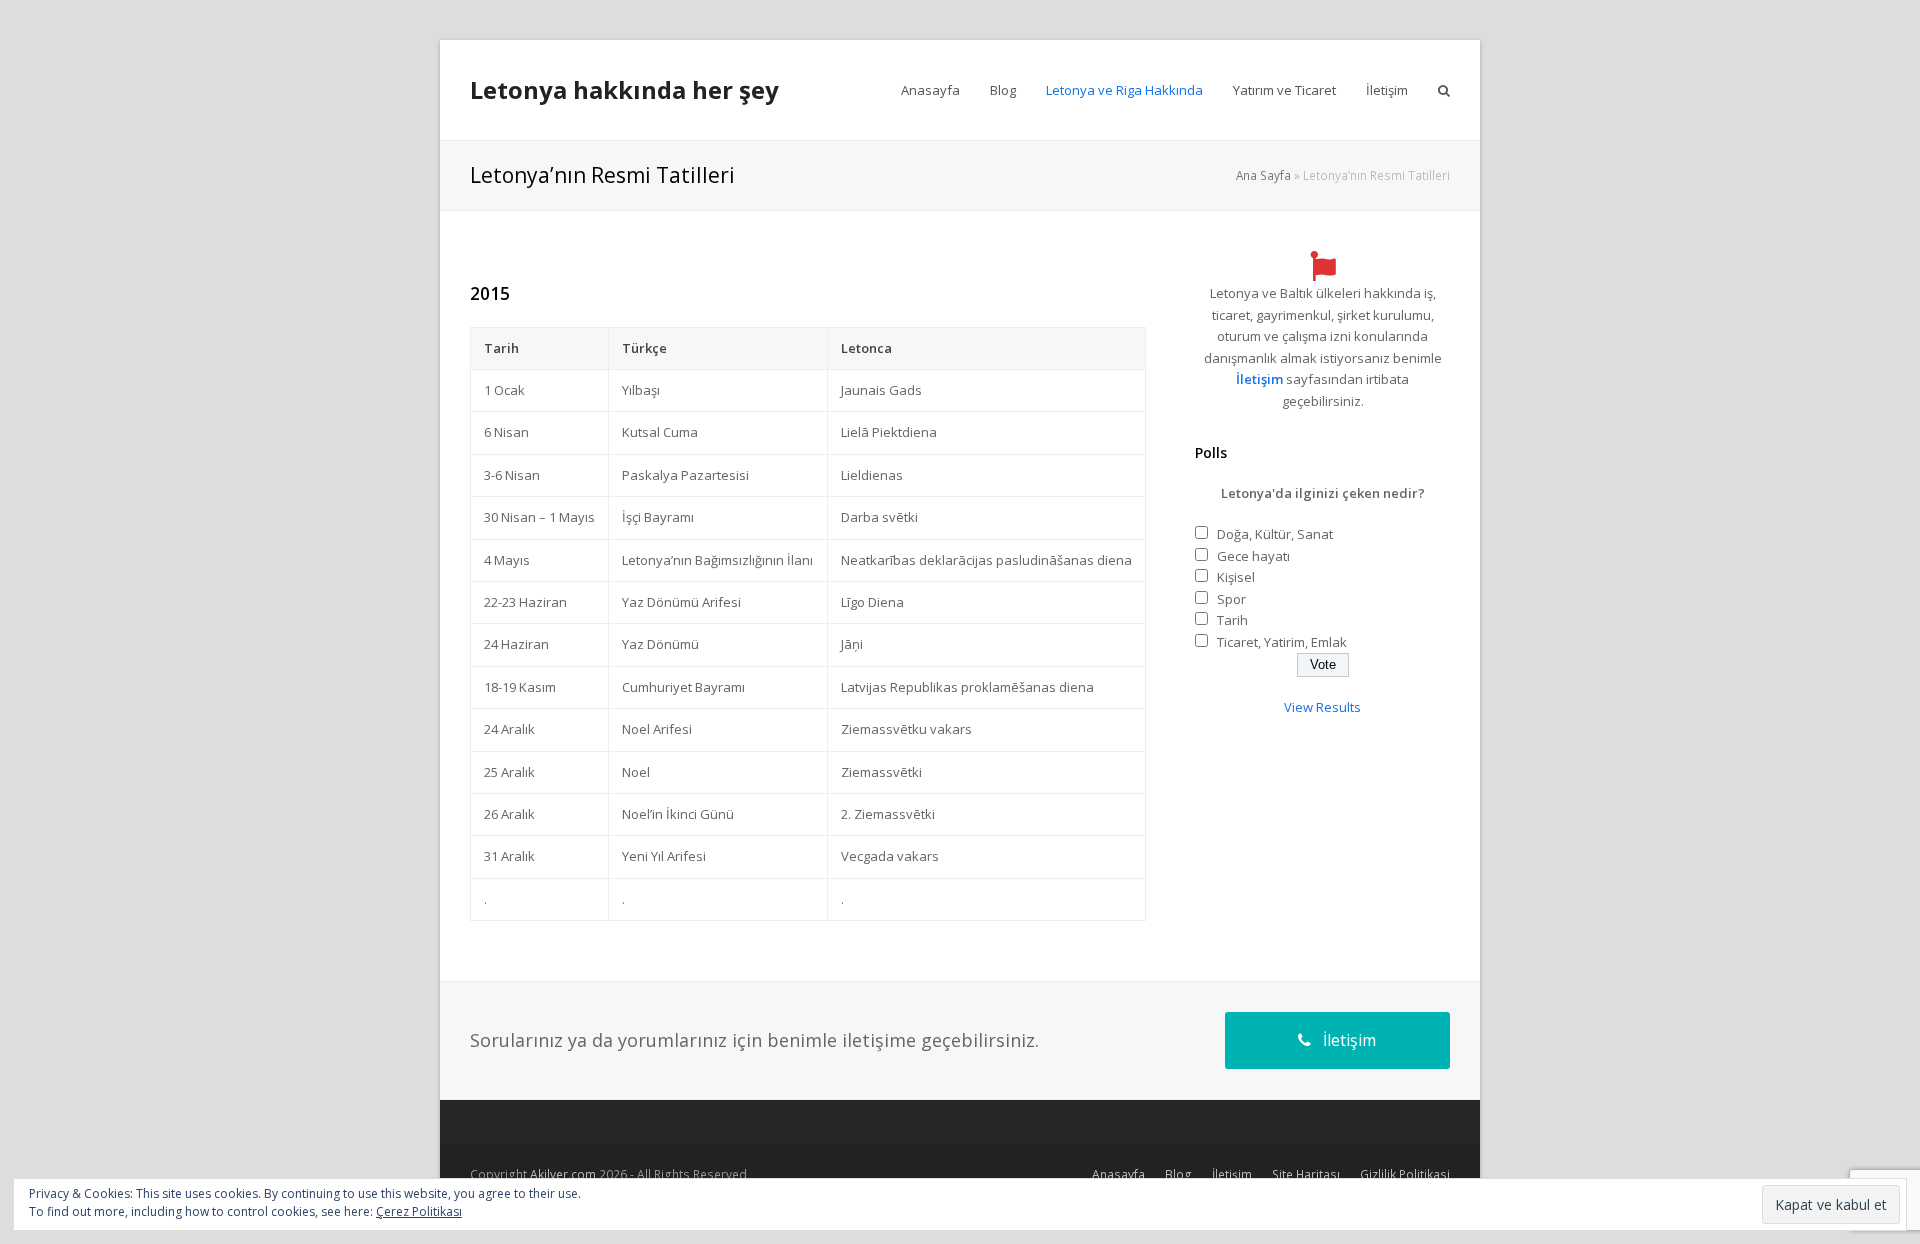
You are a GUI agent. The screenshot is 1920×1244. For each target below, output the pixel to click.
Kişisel (1236, 577)
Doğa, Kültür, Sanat (1275, 534)
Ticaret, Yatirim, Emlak (1282, 642)
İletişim (1259, 379)
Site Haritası (1306, 1174)
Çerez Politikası (419, 1211)
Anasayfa (1118, 1174)
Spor (1231, 599)
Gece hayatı (1253, 556)
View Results (1322, 707)
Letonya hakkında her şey (624, 89)
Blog (1178, 1174)
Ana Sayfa (1263, 175)
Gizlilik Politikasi (1405, 1174)
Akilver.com (563, 1174)
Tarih (1232, 620)
